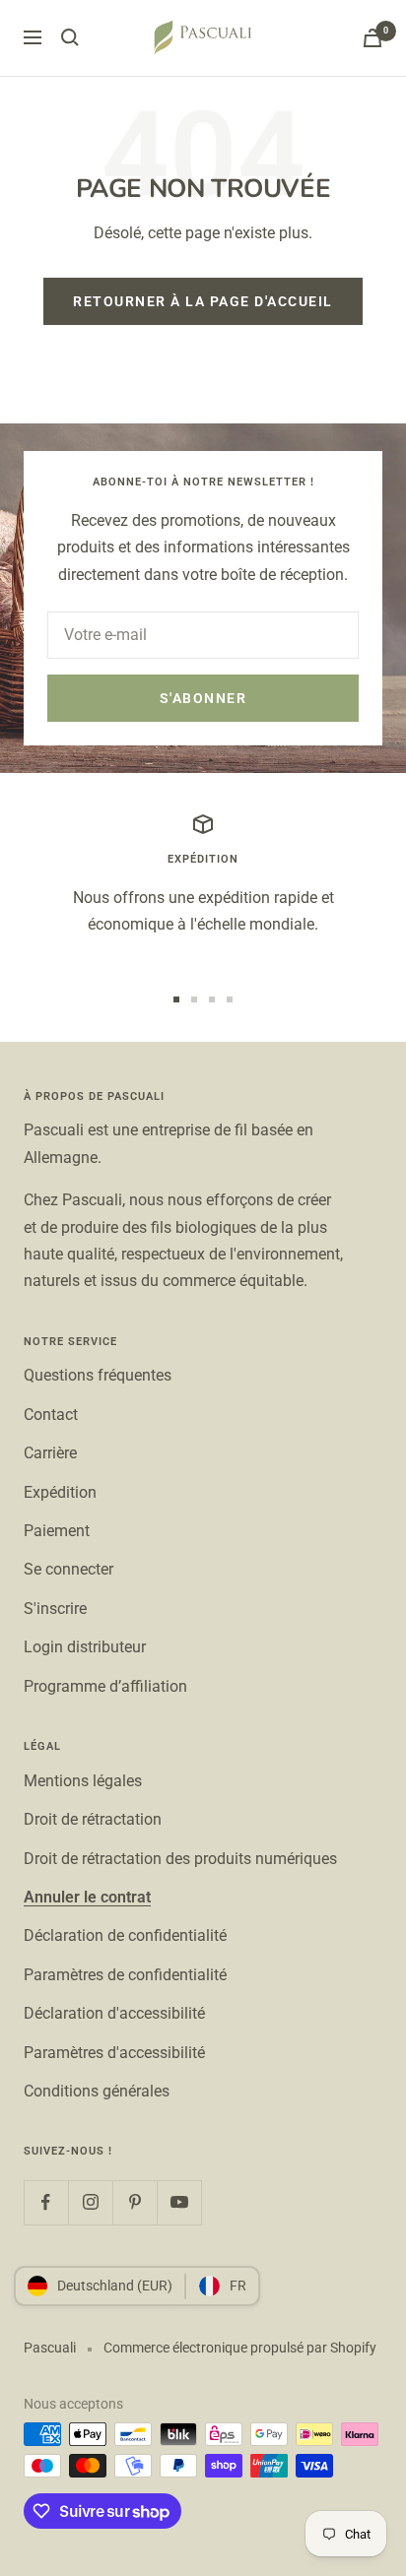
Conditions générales (97, 2091)
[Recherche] (70, 37)
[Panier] (372, 38)
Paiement (57, 1531)
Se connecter (68, 1569)
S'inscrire (55, 1609)
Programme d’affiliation (105, 1686)
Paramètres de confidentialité (125, 1975)
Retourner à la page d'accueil (203, 301)
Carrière (50, 1453)
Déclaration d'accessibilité (114, 2013)
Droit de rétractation (93, 1819)
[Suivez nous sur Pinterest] (135, 2202)
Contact (51, 1415)
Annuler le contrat (87, 1897)
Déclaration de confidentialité (125, 1935)
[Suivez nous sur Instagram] (90, 2202)
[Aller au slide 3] (212, 999)
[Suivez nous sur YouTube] (179, 2202)
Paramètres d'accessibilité (114, 2053)
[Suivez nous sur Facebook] (46, 2202)
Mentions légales (83, 1781)
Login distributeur (85, 1647)
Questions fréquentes (98, 1375)
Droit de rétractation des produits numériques (180, 1859)
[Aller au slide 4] (230, 999)
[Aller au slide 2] (194, 999)
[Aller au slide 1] (176, 999)
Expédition (60, 1492)
